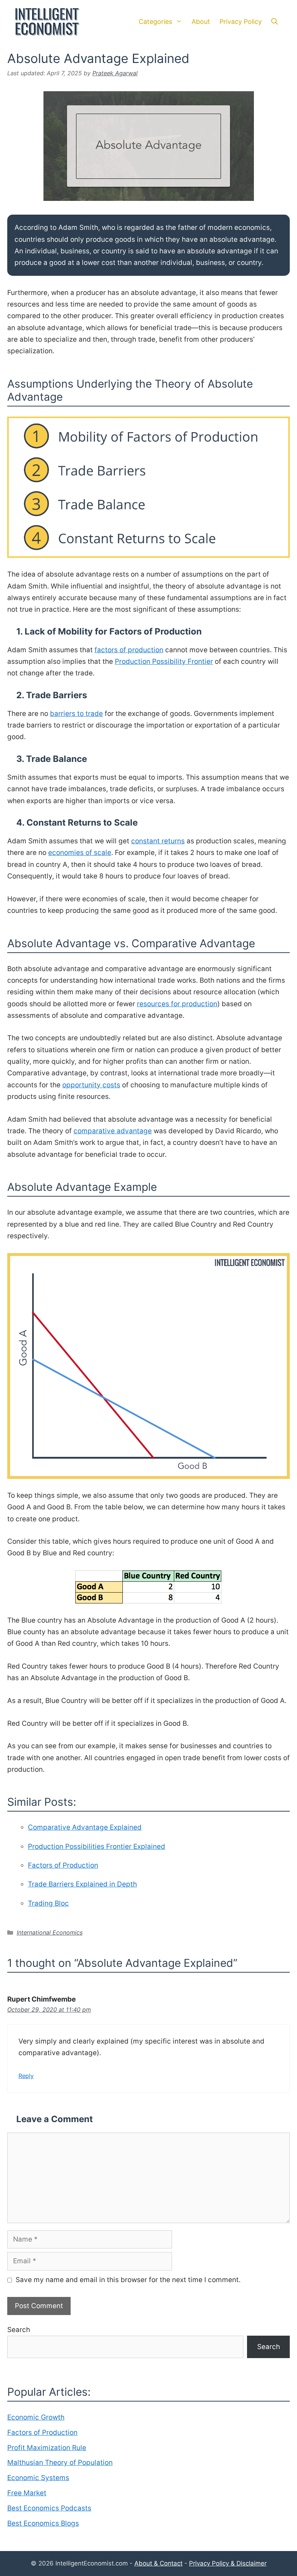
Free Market (27, 2493)
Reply (26, 2076)
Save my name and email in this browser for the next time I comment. (128, 2280)
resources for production (177, 1004)
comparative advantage (113, 1131)
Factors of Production (63, 1865)
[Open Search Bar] (275, 22)
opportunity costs (91, 1085)
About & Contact (158, 2563)
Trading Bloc (48, 1903)
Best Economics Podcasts (49, 2508)
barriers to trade (76, 714)
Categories (155, 22)
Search (19, 2330)
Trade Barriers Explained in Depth (82, 1884)
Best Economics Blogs (43, 2523)
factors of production (129, 650)
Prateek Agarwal (115, 73)
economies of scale (80, 853)
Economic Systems (38, 2478)
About (201, 22)
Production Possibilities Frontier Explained (97, 1846)
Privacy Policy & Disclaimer (228, 2563)
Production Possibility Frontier (164, 661)
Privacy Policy (241, 22)
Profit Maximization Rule (47, 2448)
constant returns (158, 841)
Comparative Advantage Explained (85, 1827)
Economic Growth (36, 2417)
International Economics (50, 1932)
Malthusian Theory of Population (60, 2463)
